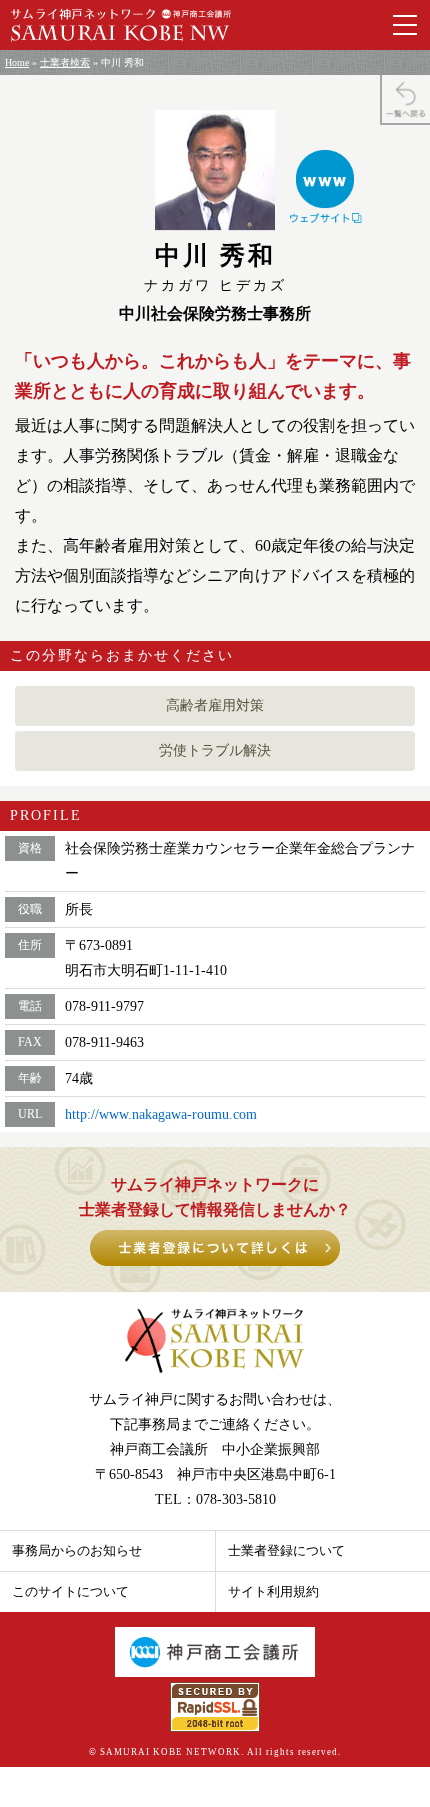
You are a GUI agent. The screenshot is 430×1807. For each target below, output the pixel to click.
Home (17, 62)
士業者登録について (286, 1550)
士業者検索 (65, 62)
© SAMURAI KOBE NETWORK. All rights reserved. (215, 1752)
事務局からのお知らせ (77, 1550)
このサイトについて (70, 1591)
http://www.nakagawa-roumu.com (161, 1114)
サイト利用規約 (273, 1591)
